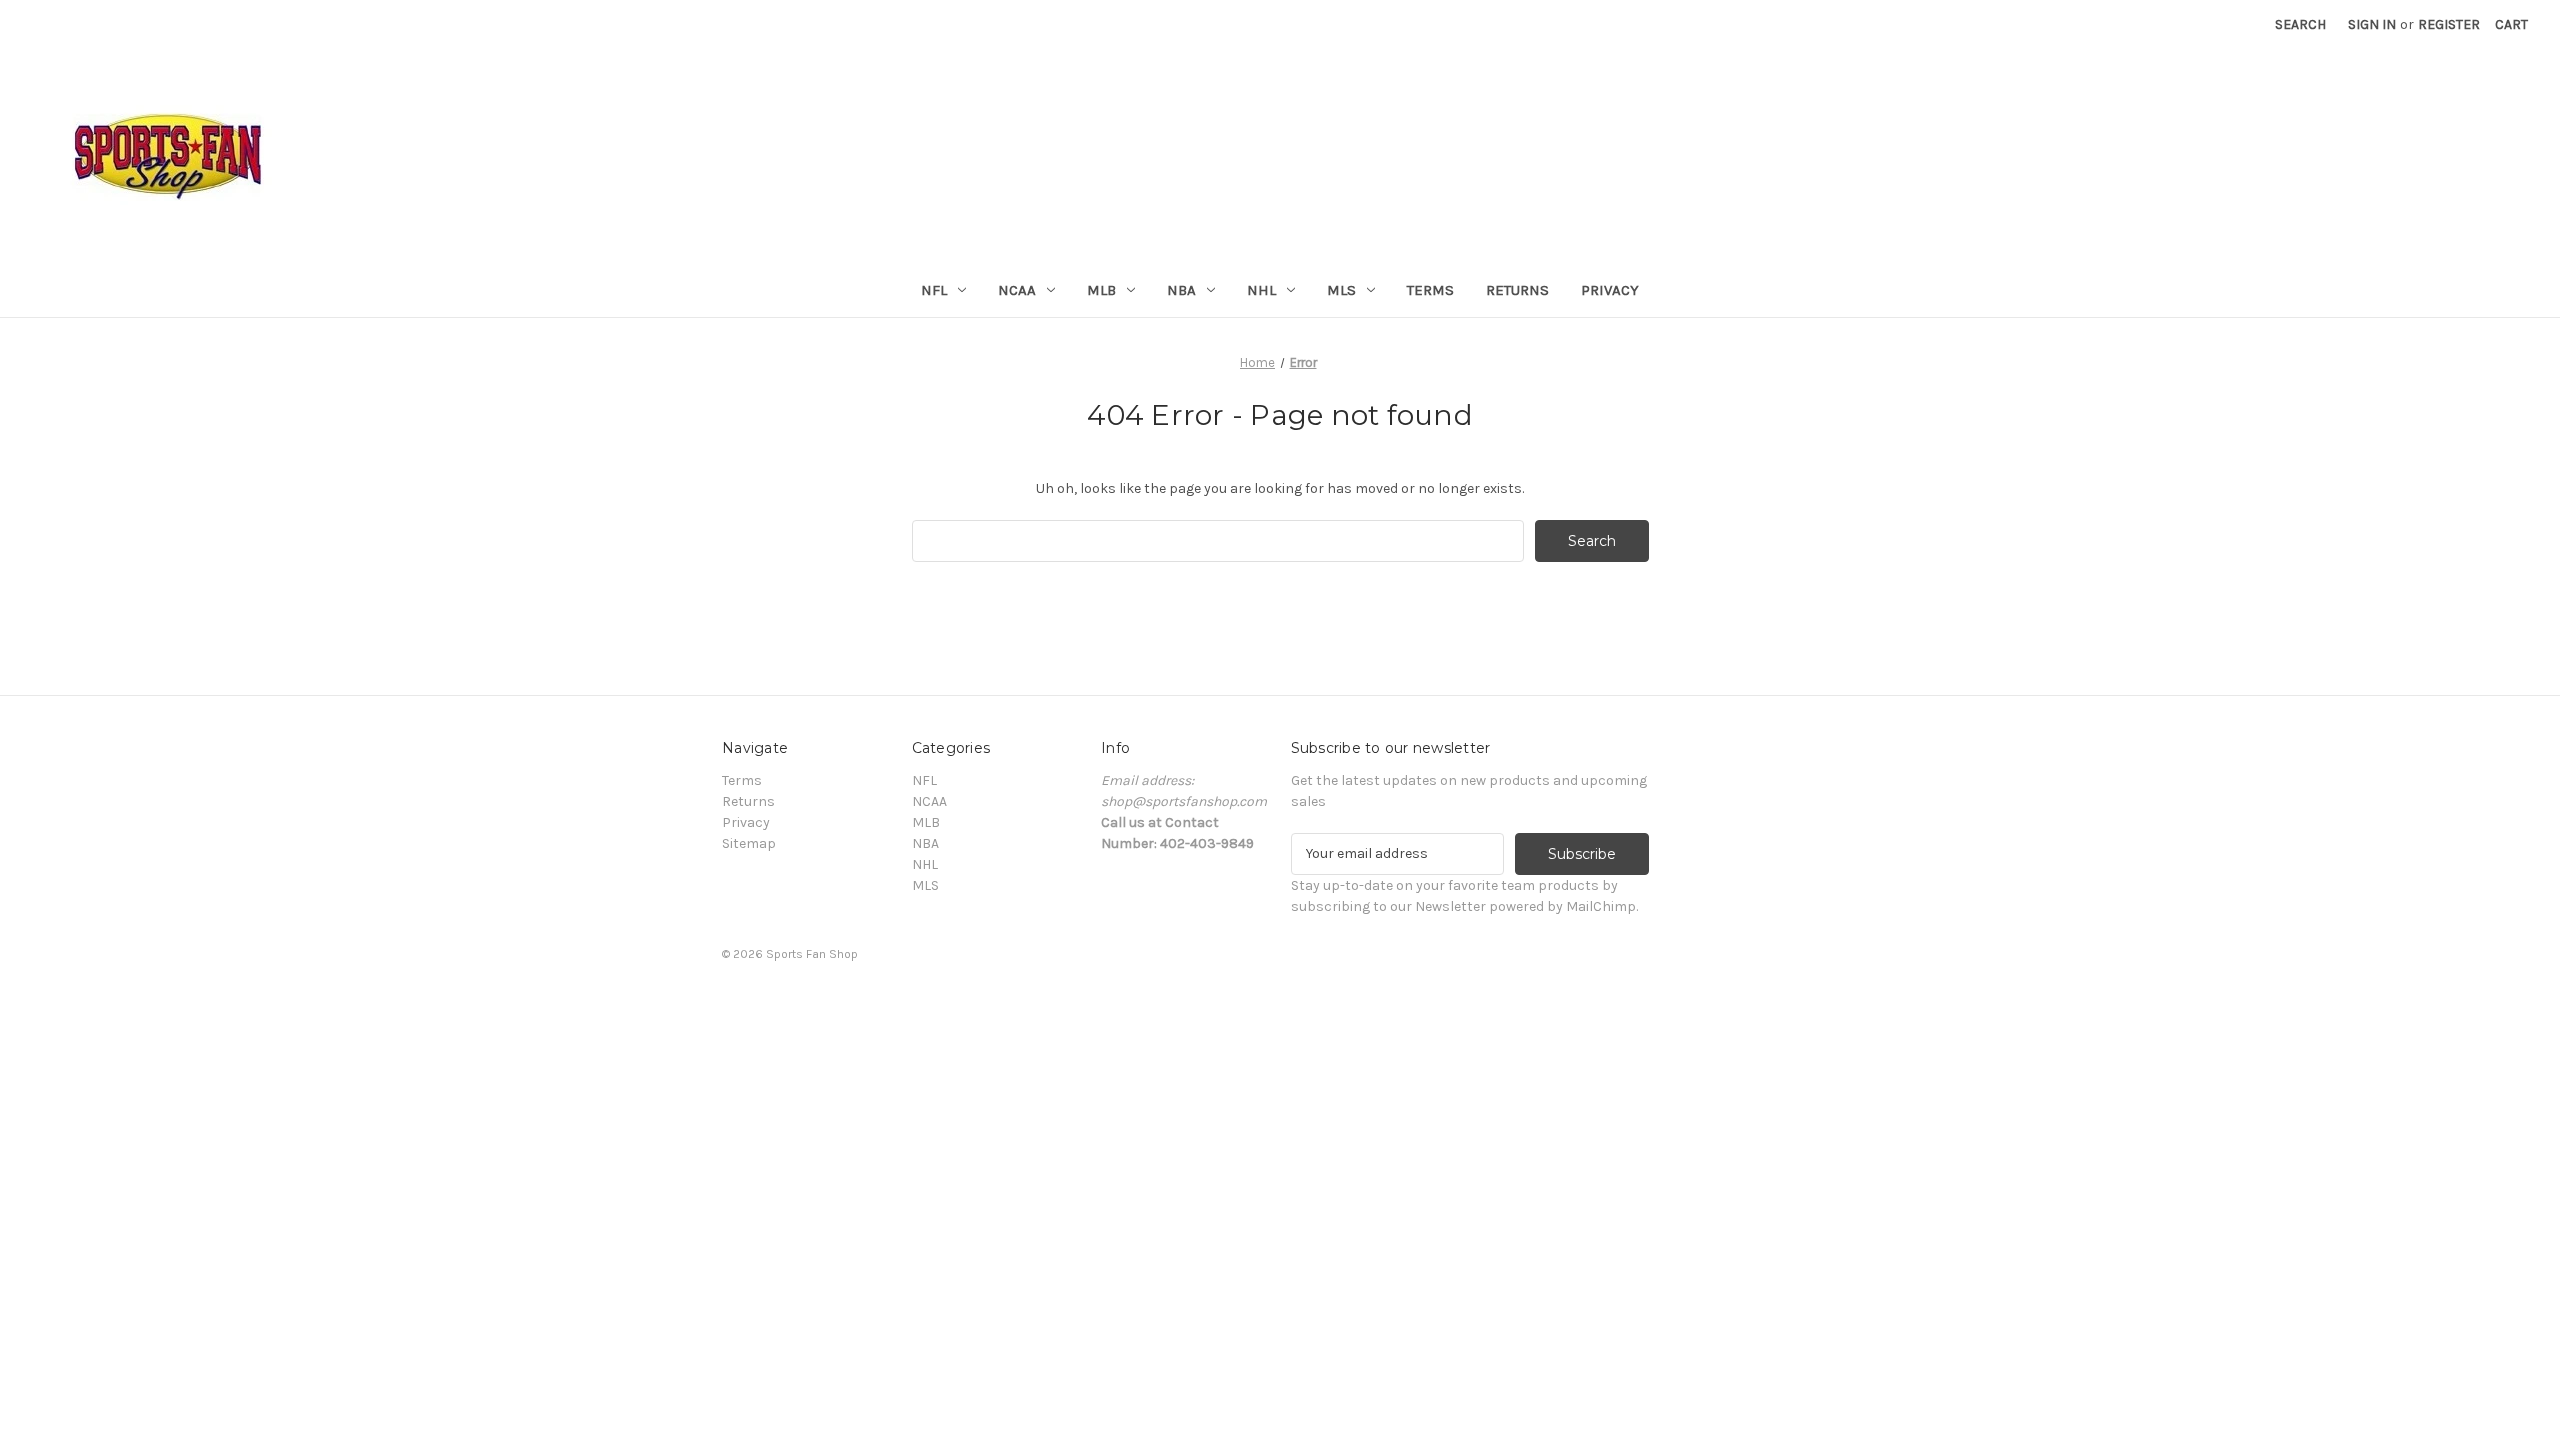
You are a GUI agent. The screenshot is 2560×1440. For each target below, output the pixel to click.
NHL (1261, 290)
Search (2300, 24)
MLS (1341, 290)
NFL (934, 290)
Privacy (1610, 290)
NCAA (1017, 290)
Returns (1517, 290)
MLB (1101, 290)
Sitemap (749, 843)
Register (2449, 24)
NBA (1181, 290)
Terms (1430, 290)
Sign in (2372, 24)
